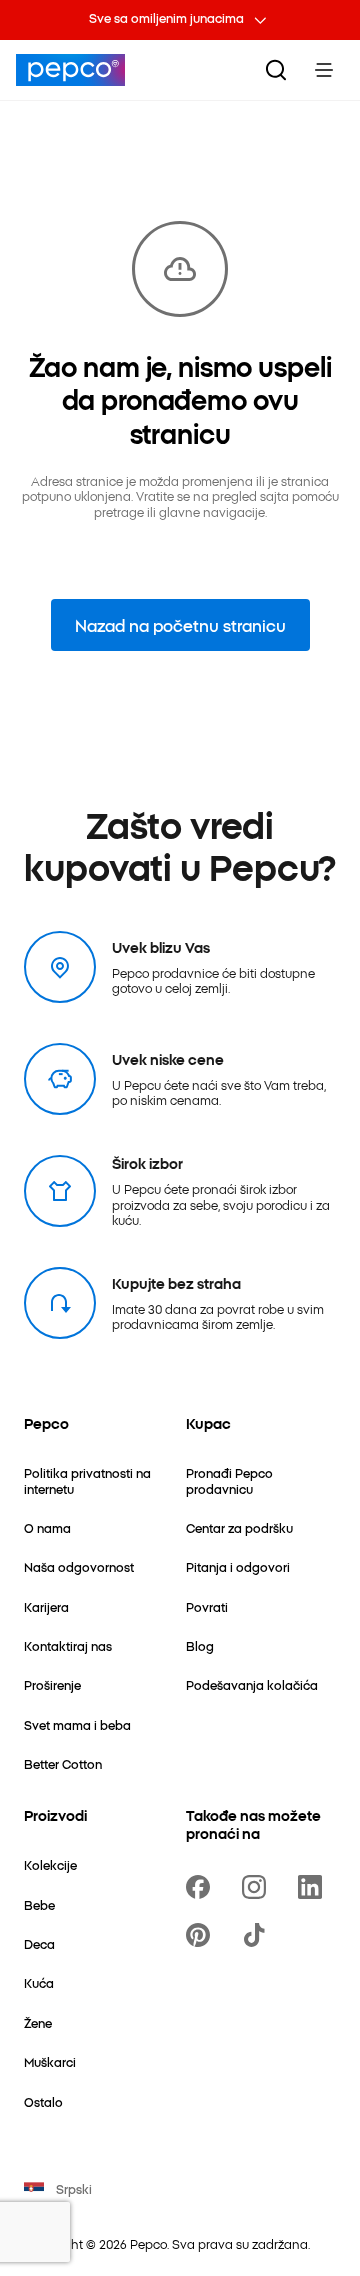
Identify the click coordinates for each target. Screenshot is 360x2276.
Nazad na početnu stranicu (180, 625)
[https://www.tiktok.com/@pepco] (258, 1935)
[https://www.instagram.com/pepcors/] (258, 1887)
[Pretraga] (276, 70)
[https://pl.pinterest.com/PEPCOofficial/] (202, 1935)
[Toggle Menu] (324, 70)
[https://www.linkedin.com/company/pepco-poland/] (314, 1887)
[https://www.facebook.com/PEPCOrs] (202, 1887)
